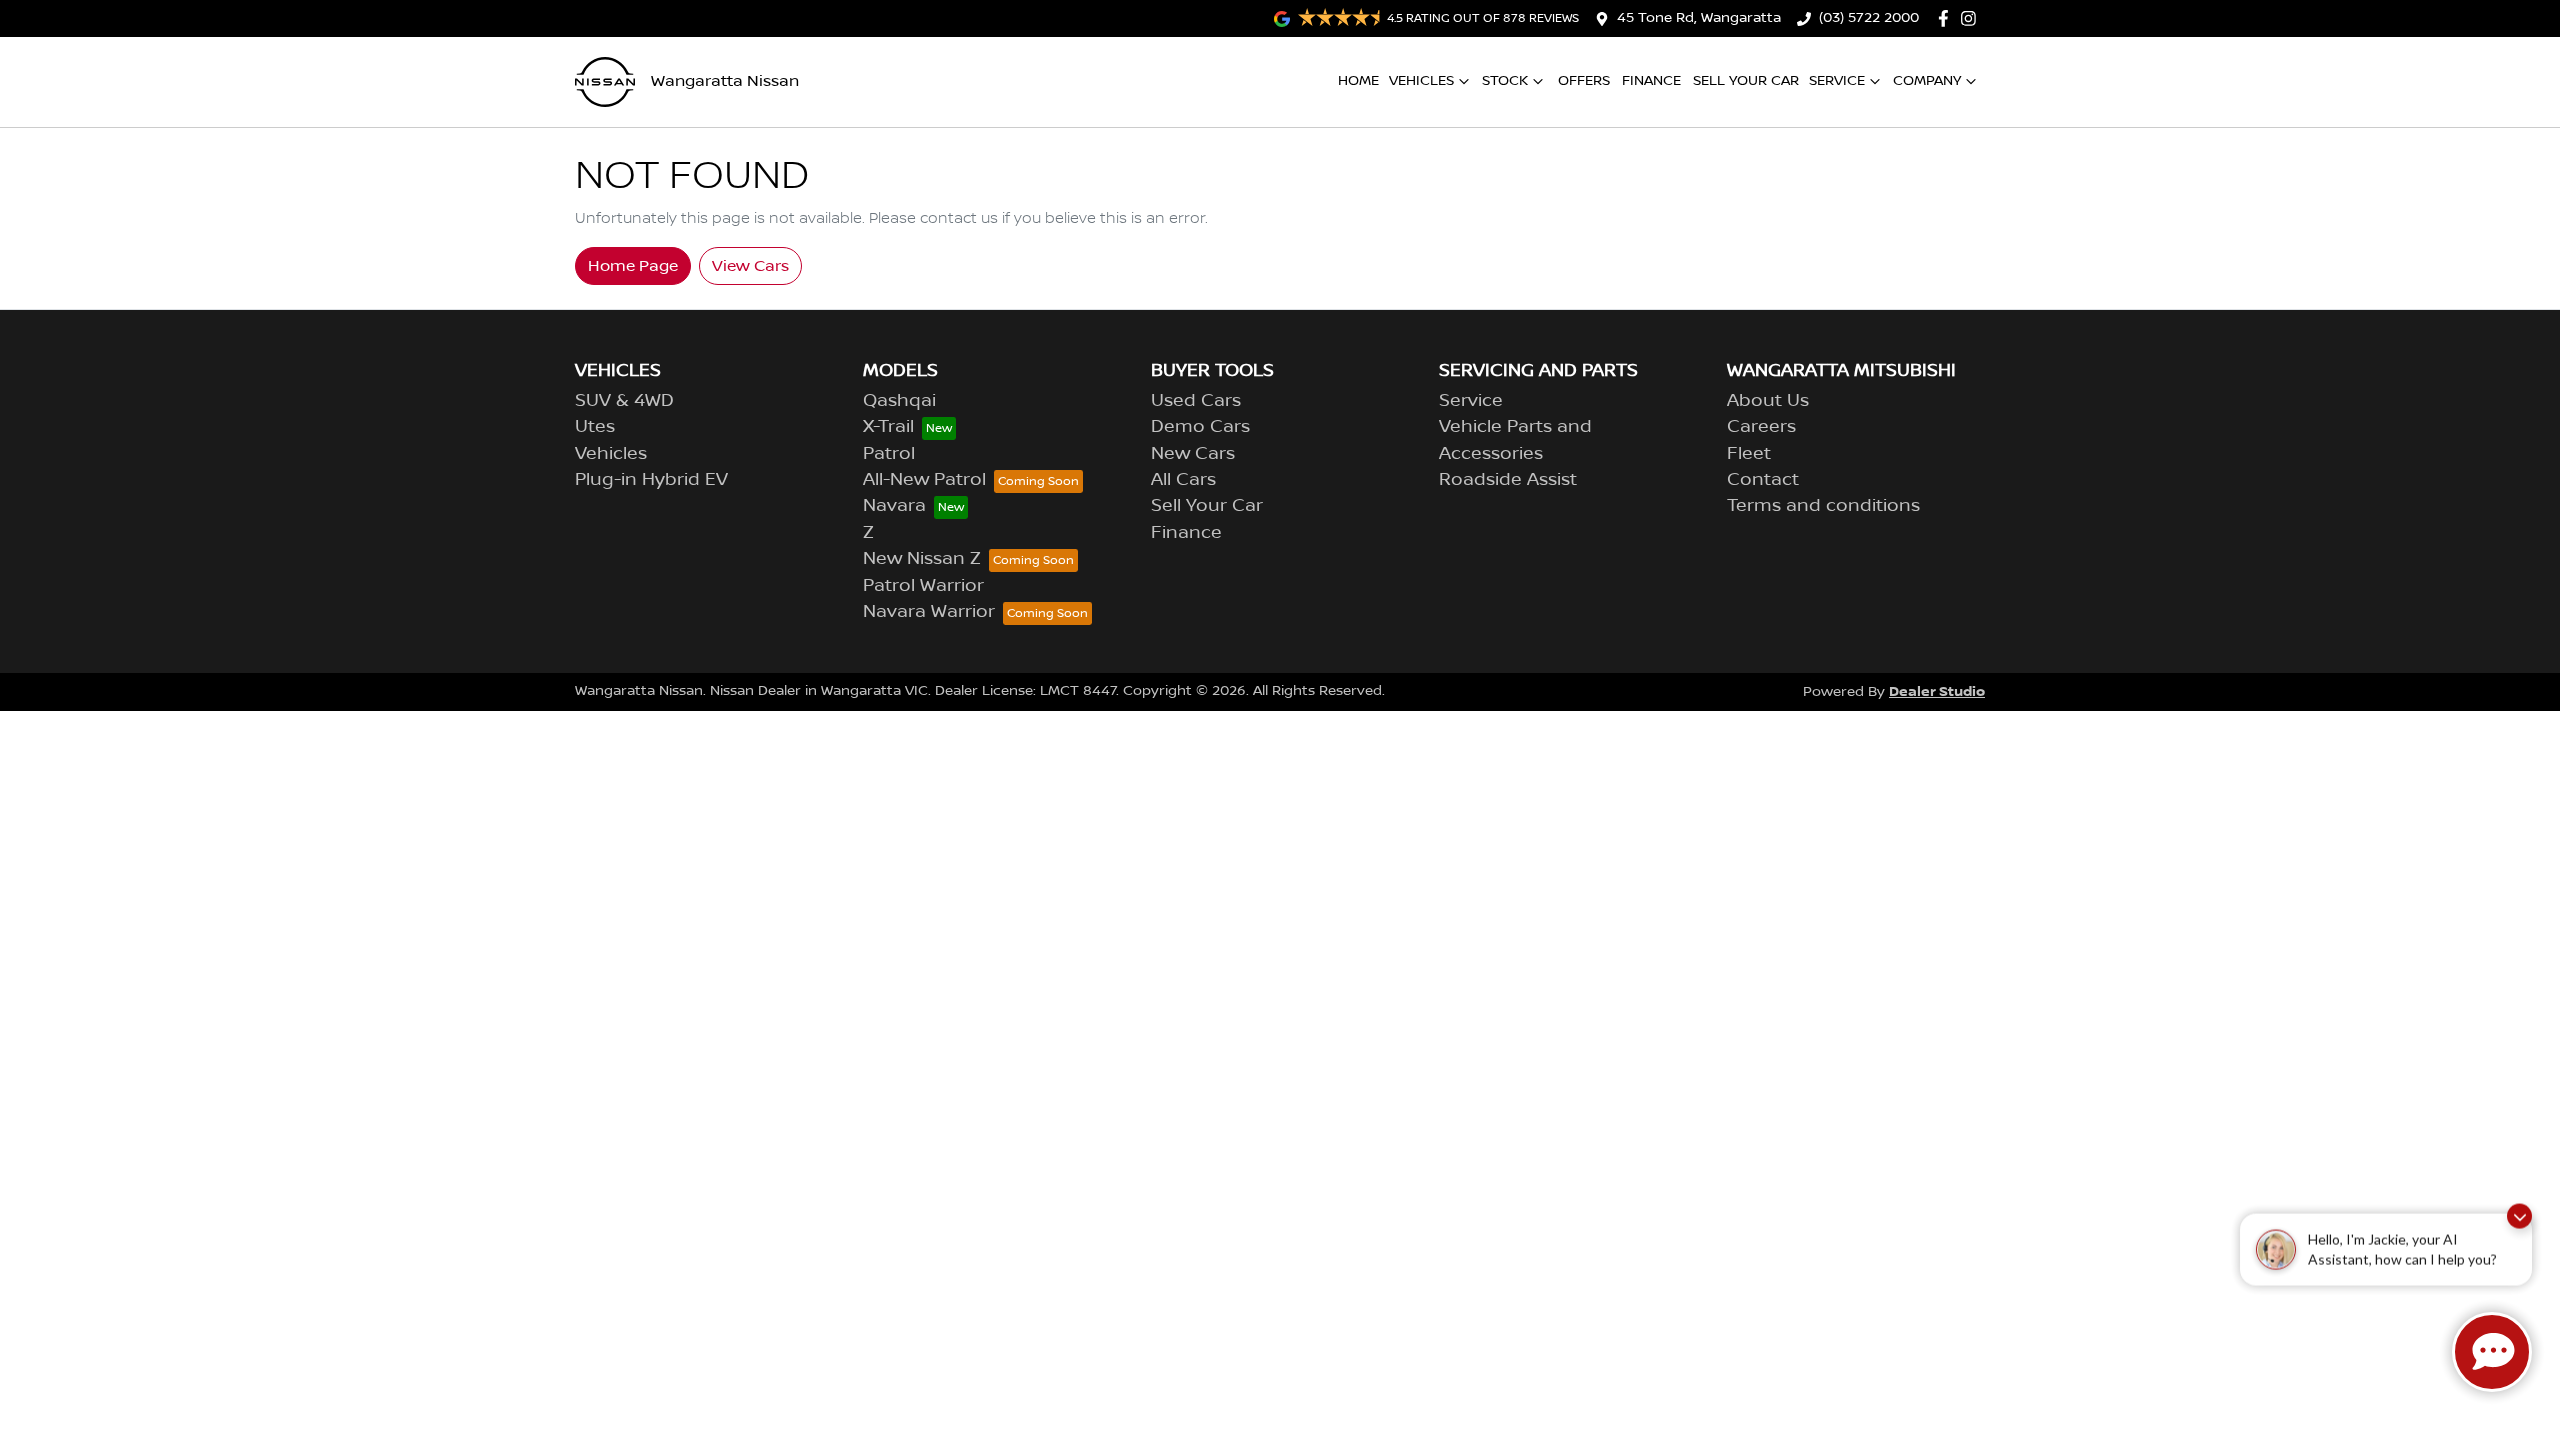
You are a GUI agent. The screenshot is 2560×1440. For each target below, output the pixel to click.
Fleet (1749, 454)
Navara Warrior (929, 612)
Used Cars (1196, 401)
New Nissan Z (922, 559)
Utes (595, 427)
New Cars (1193, 454)
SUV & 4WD (624, 401)
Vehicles (1421, 81)
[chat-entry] (2492, 1352)
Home (1358, 81)
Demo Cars (1200, 427)
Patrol (889, 454)
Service (1837, 81)
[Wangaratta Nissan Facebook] (1947, 18)
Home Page (633, 266)
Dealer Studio (1937, 691)
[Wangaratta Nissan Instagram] (1972, 18)
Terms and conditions (1823, 506)
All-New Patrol (924, 480)
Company (1927, 81)
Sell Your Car (1746, 81)
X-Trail (888, 427)
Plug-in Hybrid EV (651, 480)
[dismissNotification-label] (2519, 1221)
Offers (1584, 81)
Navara (894, 506)
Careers (1761, 427)
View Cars (750, 266)
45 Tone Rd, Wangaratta (1699, 18)
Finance (1651, 81)
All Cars (1183, 480)
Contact (1763, 480)
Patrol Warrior (923, 586)
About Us (1768, 401)
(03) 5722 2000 (1869, 18)
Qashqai (899, 401)
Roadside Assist (1508, 480)
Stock (1505, 81)
